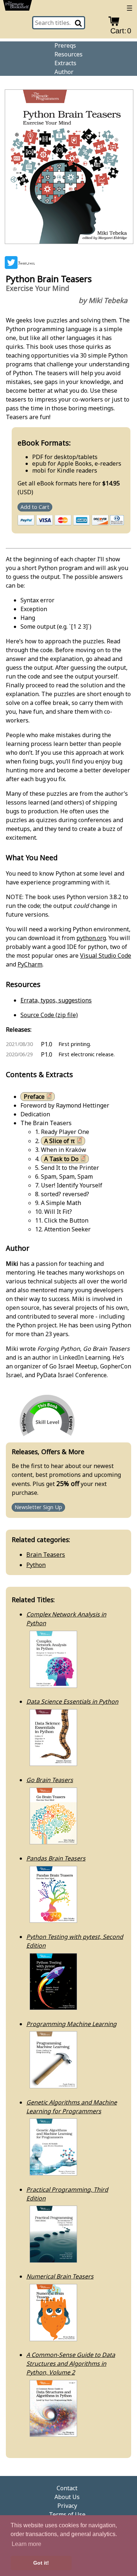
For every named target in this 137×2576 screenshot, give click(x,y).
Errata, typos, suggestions (56, 1000)
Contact (67, 2488)
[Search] (79, 23)
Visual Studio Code (106, 956)
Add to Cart (35, 507)
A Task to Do (61, 1159)
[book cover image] (69, 168)
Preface (34, 1097)
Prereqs (65, 45)
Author (64, 72)
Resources (68, 54)
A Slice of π (60, 1141)
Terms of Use (67, 2514)
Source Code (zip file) (49, 1015)
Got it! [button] (41, 2563)
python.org (91, 938)
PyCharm (30, 964)
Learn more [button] (26, 2544)
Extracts (65, 63)
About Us (67, 2497)
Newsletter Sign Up (38, 1507)
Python (36, 1565)
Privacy (67, 2506)
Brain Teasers (46, 1555)
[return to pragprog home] (18, 7)
